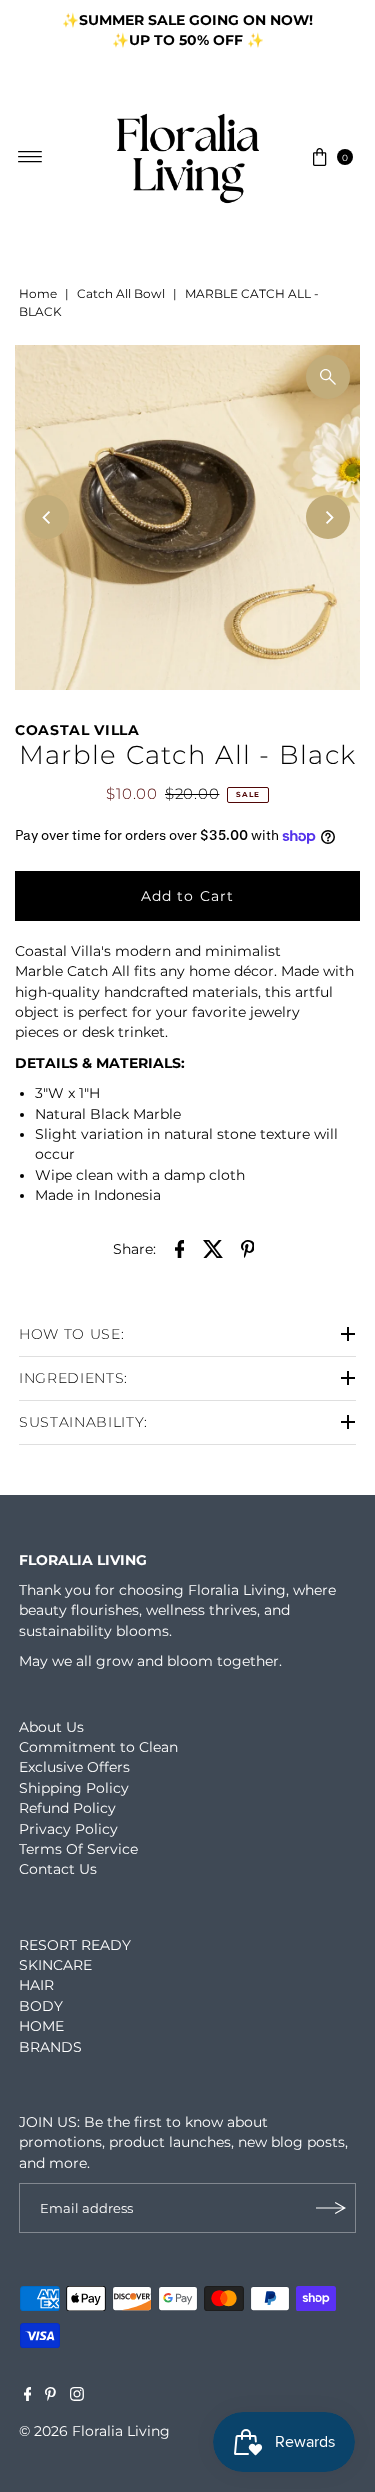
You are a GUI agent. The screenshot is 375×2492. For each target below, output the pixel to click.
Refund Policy (67, 1808)
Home (38, 293)
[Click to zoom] (328, 377)
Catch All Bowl (121, 293)
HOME (41, 2026)
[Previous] (35, 30)
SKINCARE (55, 1965)
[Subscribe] (331, 2208)
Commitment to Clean (98, 1747)
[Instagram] (77, 2396)
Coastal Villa (77, 730)
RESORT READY (75, 1945)
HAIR (36, 1985)
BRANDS (50, 2047)
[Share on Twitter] (214, 1248)
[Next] (340, 30)
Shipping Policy (74, 1788)
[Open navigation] (30, 157)
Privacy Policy (68, 1829)
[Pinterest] (50, 2396)
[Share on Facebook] (180, 1248)
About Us (51, 1727)
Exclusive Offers (74, 1767)
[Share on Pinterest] (248, 1248)
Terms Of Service (78, 1849)
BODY (41, 2006)
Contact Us (58, 1869)
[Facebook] (28, 2396)
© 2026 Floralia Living (94, 2431)
